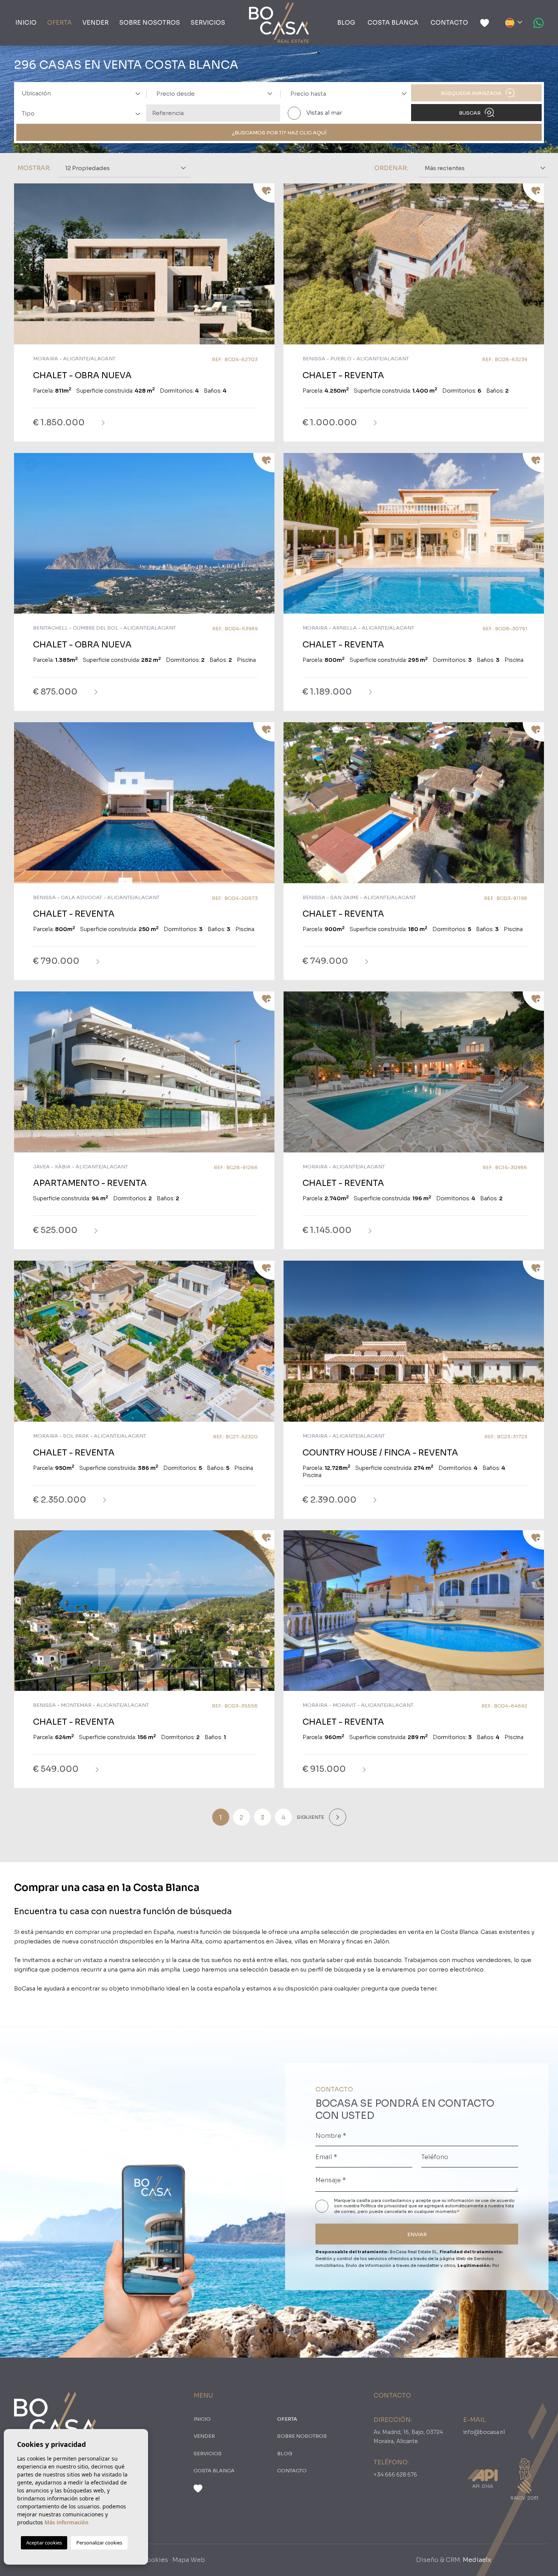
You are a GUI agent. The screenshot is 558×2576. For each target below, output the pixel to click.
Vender (95, 23)
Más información (66, 2522)
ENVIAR (417, 2234)
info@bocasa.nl (484, 2432)
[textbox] (84, 94)
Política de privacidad (385, 2206)
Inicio (26, 23)
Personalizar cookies (99, 2543)
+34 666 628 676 (395, 2475)
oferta (59, 23)
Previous (22, 268)
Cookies (155, 2560)
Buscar (470, 113)
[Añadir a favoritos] (264, 193)
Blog (346, 23)
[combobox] (79, 93)
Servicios (208, 23)
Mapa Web (189, 2560)
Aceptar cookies (44, 2543)
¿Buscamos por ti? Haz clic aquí (279, 133)
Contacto (449, 23)
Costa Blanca (393, 23)
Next (267, 268)
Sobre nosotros (150, 23)
